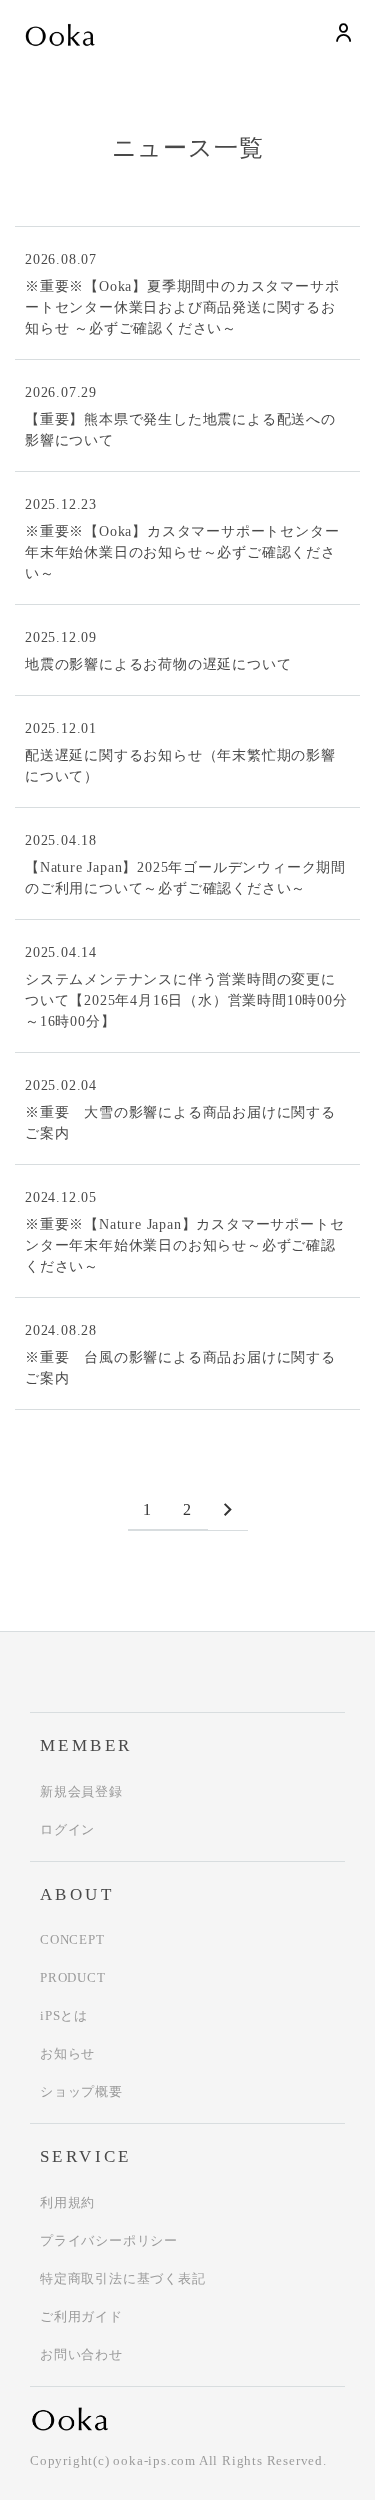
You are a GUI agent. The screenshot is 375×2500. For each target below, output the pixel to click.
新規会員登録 (81, 1791)
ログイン (67, 1829)
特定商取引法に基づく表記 (123, 2278)
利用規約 (67, 2202)
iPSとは (64, 2015)
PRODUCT (73, 1977)
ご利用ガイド (81, 2316)
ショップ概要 (81, 2091)
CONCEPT (72, 1939)
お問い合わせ (81, 2354)
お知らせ (67, 2053)
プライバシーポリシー (109, 2240)
